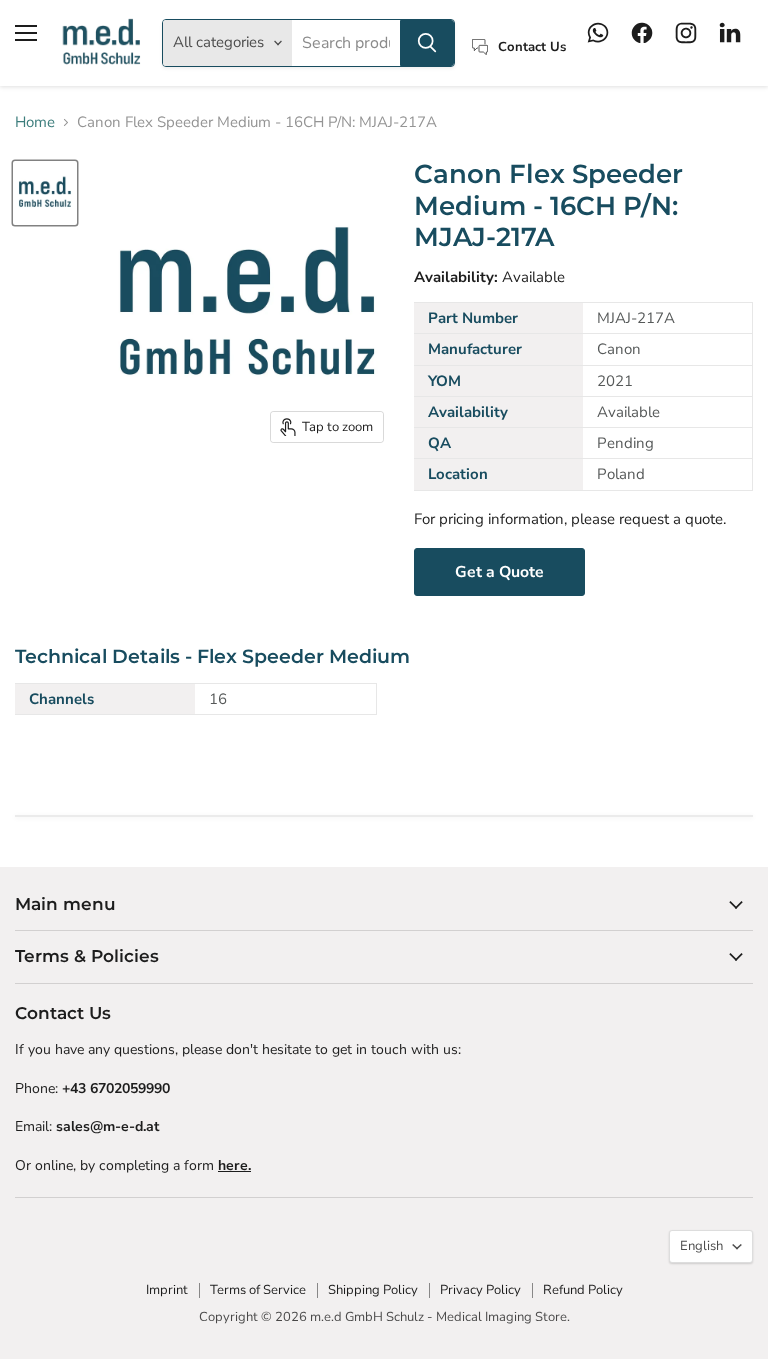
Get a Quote (499, 572)
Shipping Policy (373, 1290)
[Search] (427, 43)
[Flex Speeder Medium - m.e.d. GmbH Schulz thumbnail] (45, 193)
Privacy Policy (480, 1290)
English (701, 1246)
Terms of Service (258, 1290)
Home (35, 122)
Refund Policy (583, 1290)
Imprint (167, 1290)
